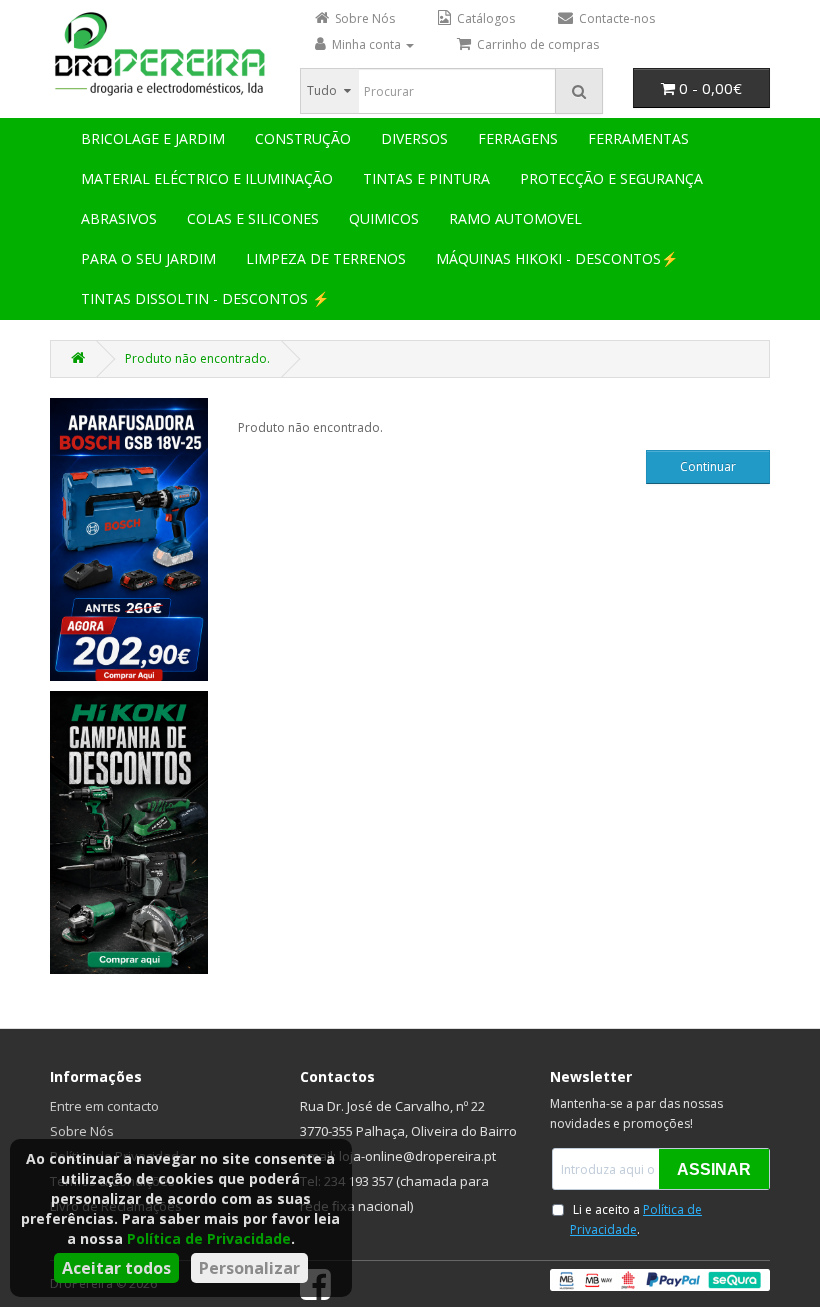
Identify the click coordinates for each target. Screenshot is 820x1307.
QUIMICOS (384, 218)
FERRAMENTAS (638, 138)
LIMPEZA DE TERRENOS (326, 258)
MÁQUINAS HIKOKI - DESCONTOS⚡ (557, 258)
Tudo (322, 90)
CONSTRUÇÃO (303, 138)
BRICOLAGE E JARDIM (153, 138)
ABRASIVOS (119, 218)
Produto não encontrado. (197, 358)
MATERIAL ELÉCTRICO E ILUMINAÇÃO (207, 178)
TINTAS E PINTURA (426, 178)
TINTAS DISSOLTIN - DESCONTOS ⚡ (205, 298)
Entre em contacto (104, 1106)
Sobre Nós (82, 1131)
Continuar (708, 466)
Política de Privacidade (209, 1238)
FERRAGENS (518, 138)
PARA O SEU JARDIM (148, 258)
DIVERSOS (414, 138)
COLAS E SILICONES (253, 218)
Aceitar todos (116, 1268)
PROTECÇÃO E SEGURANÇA (611, 178)
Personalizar (249, 1268)
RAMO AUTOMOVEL (515, 218)
